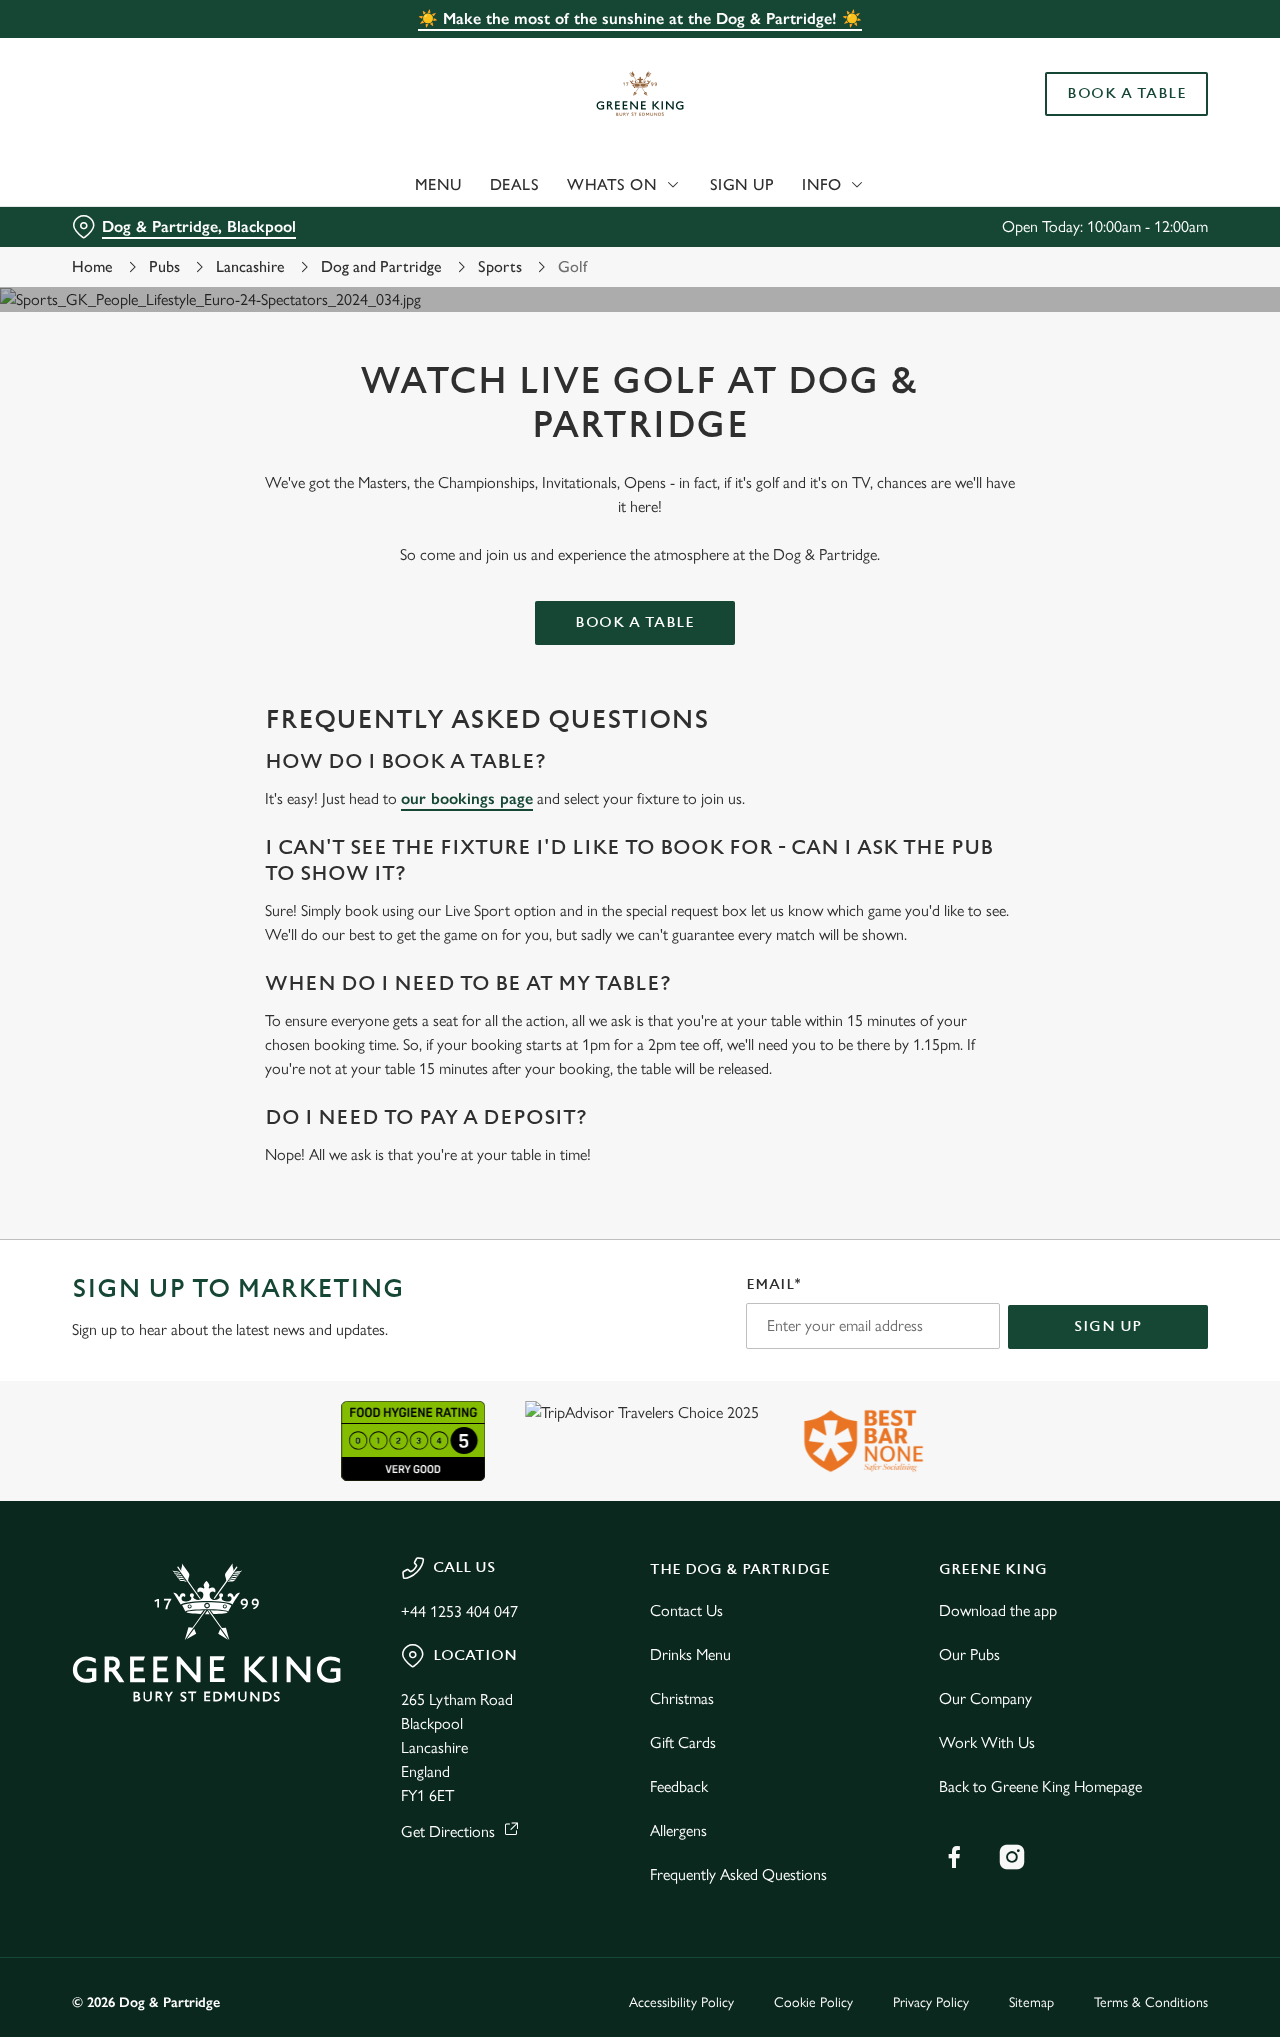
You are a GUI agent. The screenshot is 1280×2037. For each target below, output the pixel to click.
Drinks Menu (690, 1654)
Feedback (679, 1786)
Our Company (985, 1698)
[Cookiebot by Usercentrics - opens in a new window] (129, 226)
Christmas (682, 1698)
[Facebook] (954, 1857)
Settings (1025, 225)
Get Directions (448, 1831)
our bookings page (467, 798)
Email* (773, 1284)
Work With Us (987, 1742)
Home (92, 266)
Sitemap (1031, 2002)
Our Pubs (969, 1654)
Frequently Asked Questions (738, 1874)
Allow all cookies (1113, 52)
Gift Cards (683, 1742)
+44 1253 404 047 (459, 1611)
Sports (500, 266)
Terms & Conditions (1151, 2002)
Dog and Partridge (381, 266)
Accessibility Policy (681, 2002)
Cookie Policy (813, 2002)
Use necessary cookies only (1113, 118)
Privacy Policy (931, 2002)
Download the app (998, 1610)
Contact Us (686, 1610)
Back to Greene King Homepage (1040, 1786)
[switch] (574, 225)
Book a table (634, 622)
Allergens (678, 1830)
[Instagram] (1012, 1857)
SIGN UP (1108, 1326)
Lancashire (250, 266)
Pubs (164, 266)
